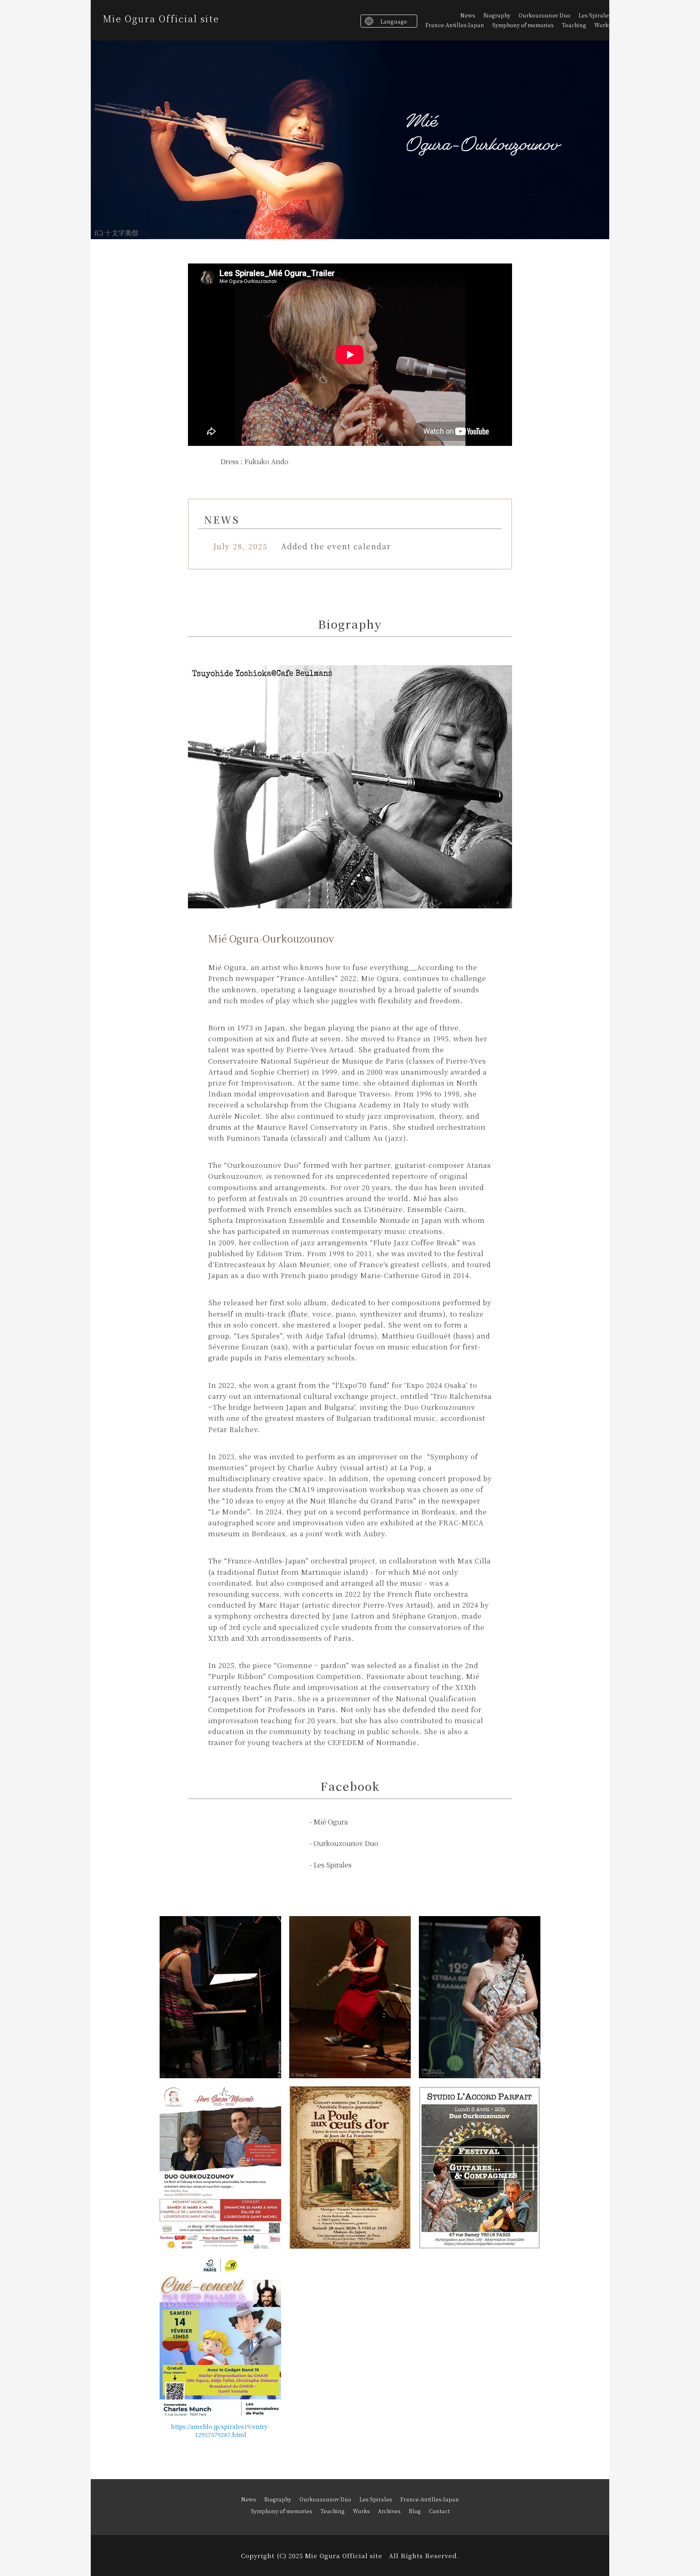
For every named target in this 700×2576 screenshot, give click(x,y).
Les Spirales (595, 15)
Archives (389, 2511)
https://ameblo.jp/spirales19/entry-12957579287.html (220, 2430)
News (468, 15)
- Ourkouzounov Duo (344, 1843)
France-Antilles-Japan (455, 25)
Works (603, 25)
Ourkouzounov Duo (544, 15)
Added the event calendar (336, 546)
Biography (497, 15)
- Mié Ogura (329, 1821)
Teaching (574, 25)
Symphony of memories (523, 25)
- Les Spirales (331, 1864)
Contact (439, 2511)
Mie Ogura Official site (161, 18)
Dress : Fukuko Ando (254, 461)
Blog (415, 2511)
